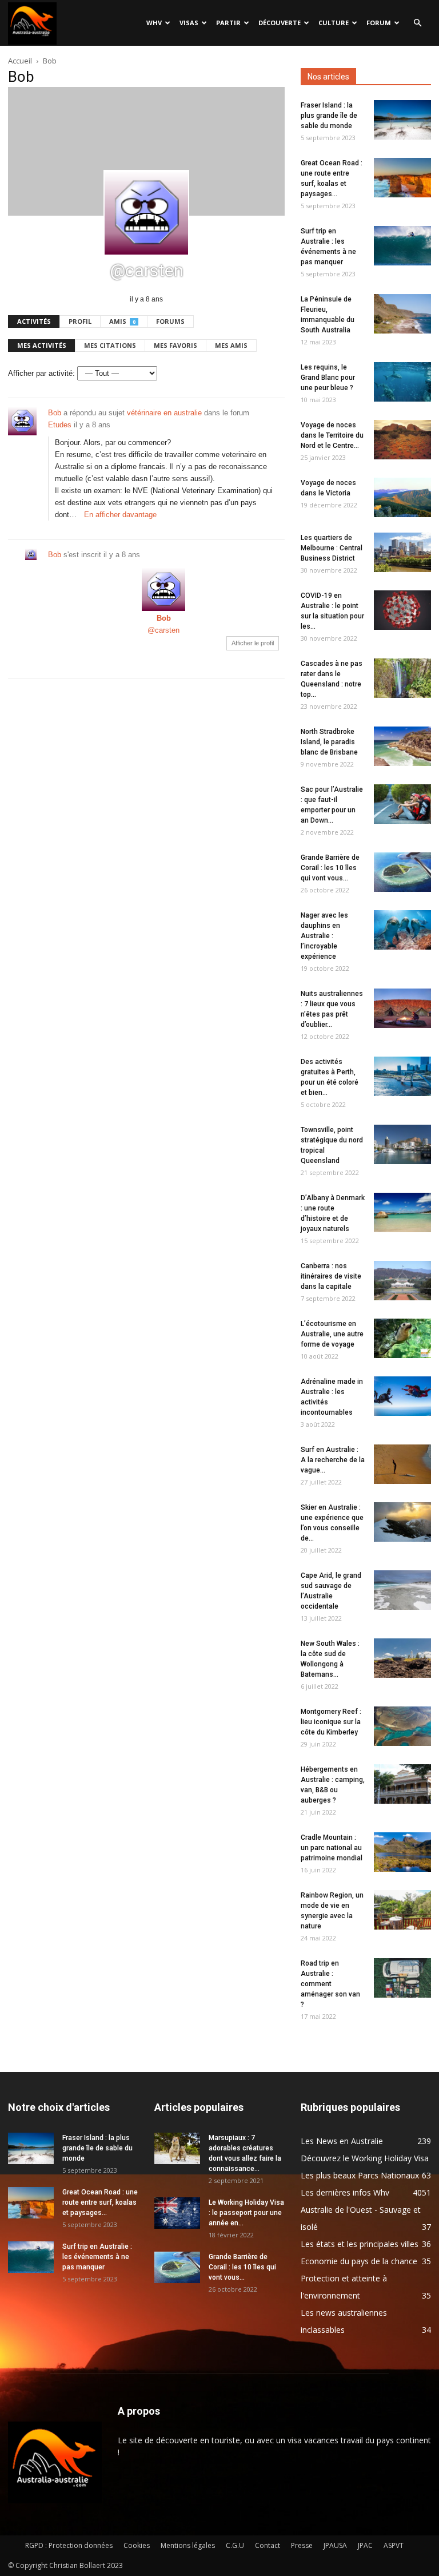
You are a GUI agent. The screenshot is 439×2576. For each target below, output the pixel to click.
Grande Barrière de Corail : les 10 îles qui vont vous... (330, 868)
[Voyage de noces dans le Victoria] (402, 497)
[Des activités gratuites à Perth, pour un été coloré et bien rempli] (402, 1076)
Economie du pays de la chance (359, 2261)
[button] (417, 23)
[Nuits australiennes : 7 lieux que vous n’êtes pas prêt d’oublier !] (402, 1008)
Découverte (280, 23)
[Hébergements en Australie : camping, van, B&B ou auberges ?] (402, 1784)
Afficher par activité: (41, 373)
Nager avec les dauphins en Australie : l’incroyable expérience (324, 936)
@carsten (163, 630)
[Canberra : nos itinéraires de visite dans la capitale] (402, 1281)
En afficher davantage (120, 515)
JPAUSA (335, 2545)
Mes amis (231, 345)
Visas (189, 23)
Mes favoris (175, 345)
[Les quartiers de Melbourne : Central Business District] (402, 552)
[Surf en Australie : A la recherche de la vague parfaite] (402, 1464)
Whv (154, 23)
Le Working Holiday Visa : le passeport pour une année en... (246, 2213)
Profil (80, 321)
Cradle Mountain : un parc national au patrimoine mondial (332, 1848)
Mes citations (110, 345)
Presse (302, 2545)
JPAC (365, 2545)
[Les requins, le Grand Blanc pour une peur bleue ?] (402, 382)
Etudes (60, 425)
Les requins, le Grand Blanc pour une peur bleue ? (328, 378)
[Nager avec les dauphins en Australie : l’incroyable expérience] (402, 930)
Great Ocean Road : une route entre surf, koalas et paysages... (100, 2202)
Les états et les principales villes (360, 2244)
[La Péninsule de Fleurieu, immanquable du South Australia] (402, 314)
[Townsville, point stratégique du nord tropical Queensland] (402, 1144)
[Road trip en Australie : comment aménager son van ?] (402, 1978)
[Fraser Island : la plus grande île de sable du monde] (402, 120)
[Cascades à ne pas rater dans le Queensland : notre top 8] (402, 678)
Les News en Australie (342, 2141)
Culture (334, 23)
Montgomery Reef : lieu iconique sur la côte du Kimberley (331, 1722)
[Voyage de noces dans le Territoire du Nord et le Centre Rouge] (402, 440)
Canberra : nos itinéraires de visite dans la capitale (331, 1276)
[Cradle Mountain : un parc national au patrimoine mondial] (402, 1852)
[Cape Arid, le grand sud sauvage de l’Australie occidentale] (402, 1590)
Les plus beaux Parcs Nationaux (360, 2175)
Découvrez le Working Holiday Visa (365, 2158)
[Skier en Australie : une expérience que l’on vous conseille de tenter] (402, 1522)
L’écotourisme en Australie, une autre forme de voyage (332, 1334)
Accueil (20, 61)
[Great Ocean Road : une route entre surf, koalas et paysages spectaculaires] (402, 178)
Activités (34, 321)
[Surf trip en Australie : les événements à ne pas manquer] (402, 246)
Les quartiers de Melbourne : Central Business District (332, 548)
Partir (228, 23)
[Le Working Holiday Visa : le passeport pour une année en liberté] (177, 2213)
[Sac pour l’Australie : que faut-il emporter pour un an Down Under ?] (402, 804)
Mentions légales (188, 2545)
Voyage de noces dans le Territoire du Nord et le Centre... (332, 435)
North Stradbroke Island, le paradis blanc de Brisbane (329, 742)
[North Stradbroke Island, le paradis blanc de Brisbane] (402, 746)
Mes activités (42, 345)
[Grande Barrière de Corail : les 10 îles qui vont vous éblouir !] (402, 872)
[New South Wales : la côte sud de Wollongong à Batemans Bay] (402, 1658)
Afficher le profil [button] (253, 643)
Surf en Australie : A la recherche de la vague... (333, 1460)
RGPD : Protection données (69, 2545)
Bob (55, 413)
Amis (122, 321)
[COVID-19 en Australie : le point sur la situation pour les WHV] (402, 610)
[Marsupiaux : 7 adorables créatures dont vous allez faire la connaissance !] (177, 2148)
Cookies (137, 2545)
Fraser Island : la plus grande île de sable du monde (329, 116)
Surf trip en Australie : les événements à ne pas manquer (97, 2257)
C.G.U (235, 2545)
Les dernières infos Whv (345, 2192)
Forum (379, 23)
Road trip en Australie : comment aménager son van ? (330, 1984)
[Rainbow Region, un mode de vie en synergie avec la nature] (402, 1910)
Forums (170, 321)
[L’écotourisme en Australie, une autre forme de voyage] (402, 1338)
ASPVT (394, 2545)
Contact (268, 2545)
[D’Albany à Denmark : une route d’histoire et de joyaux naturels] (402, 1212)
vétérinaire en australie (164, 413)
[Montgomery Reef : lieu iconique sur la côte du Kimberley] (402, 1726)
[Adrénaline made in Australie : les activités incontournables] (402, 1396)
